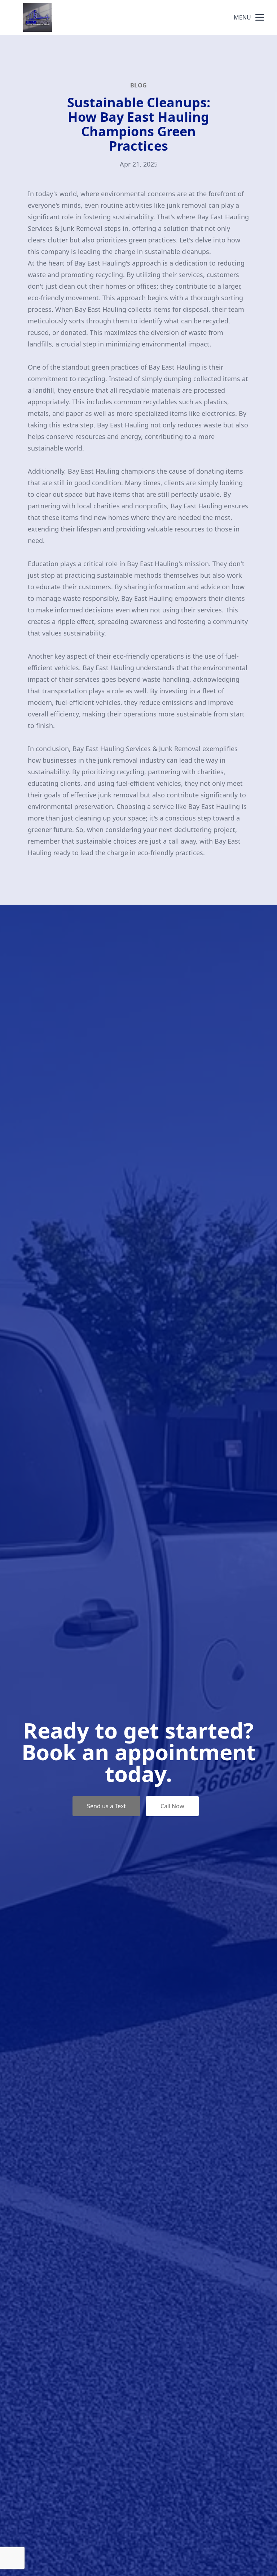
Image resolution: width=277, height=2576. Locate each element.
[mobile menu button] (260, 17)
